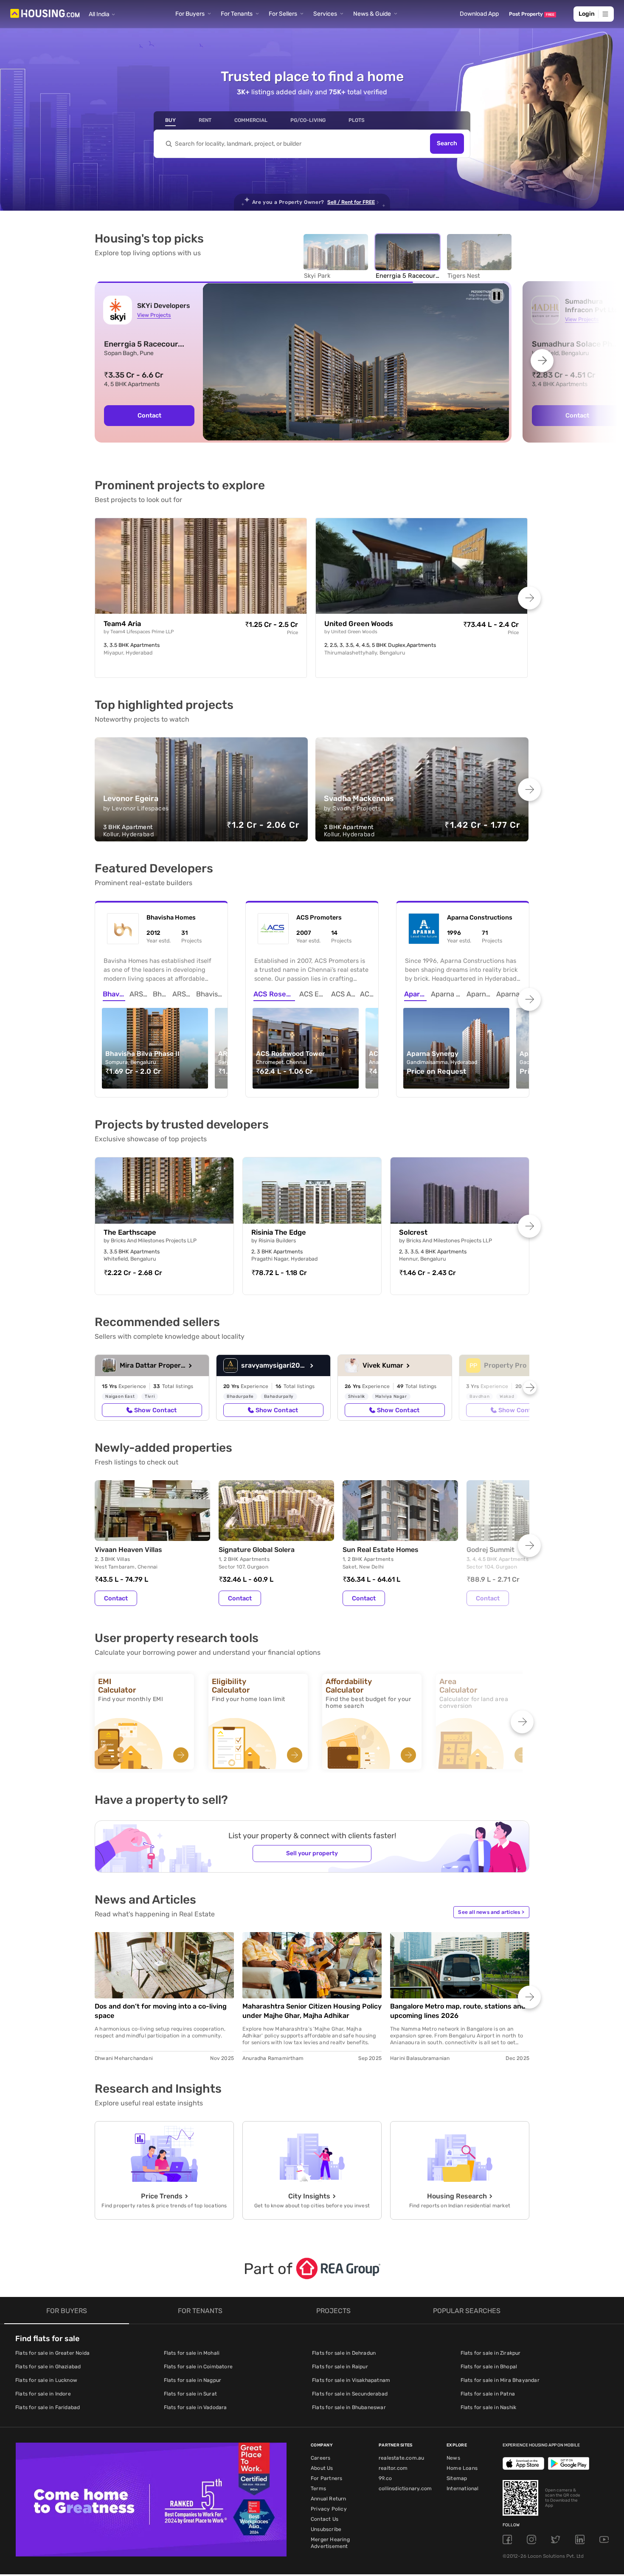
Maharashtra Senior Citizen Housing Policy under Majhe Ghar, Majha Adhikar (312, 2011)
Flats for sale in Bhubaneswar (349, 2407)
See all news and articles (491, 1912)
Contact (116, 1598)
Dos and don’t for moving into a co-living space (161, 2011)
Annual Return (329, 2499)
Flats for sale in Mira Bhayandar (500, 2380)
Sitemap (457, 2478)
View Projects (154, 315)
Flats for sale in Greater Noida (52, 2353)
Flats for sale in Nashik (489, 2407)
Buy (170, 120)
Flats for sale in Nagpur (193, 2380)
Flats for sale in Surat (191, 2394)
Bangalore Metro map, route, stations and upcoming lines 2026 (458, 2011)
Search (447, 144)
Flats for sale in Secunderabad (350, 2394)
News (453, 2458)
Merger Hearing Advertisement (330, 2543)
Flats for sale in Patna (488, 2394)
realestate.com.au (401, 2458)
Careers (320, 2458)
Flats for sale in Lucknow (46, 2380)
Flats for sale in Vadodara (195, 2407)
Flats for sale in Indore (43, 2394)
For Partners (326, 2478)
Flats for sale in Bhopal (489, 2367)
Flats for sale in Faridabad (48, 2407)
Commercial (251, 120)
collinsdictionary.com (405, 2489)
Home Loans (462, 2468)
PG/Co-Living (308, 120)
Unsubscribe (326, 2529)
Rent (205, 120)
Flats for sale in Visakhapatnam (351, 2380)
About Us (322, 2468)
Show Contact (155, 1410)
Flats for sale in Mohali (192, 2353)
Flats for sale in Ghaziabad (48, 2367)
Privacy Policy (329, 2509)
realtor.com (393, 2468)
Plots (357, 120)
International (463, 2489)
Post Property (532, 14)
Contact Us (325, 2519)
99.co (385, 2478)
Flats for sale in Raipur (340, 2367)
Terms (318, 2489)
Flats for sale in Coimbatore (198, 2367)
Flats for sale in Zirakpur (491, 2353)
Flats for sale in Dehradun (344, 2353)
